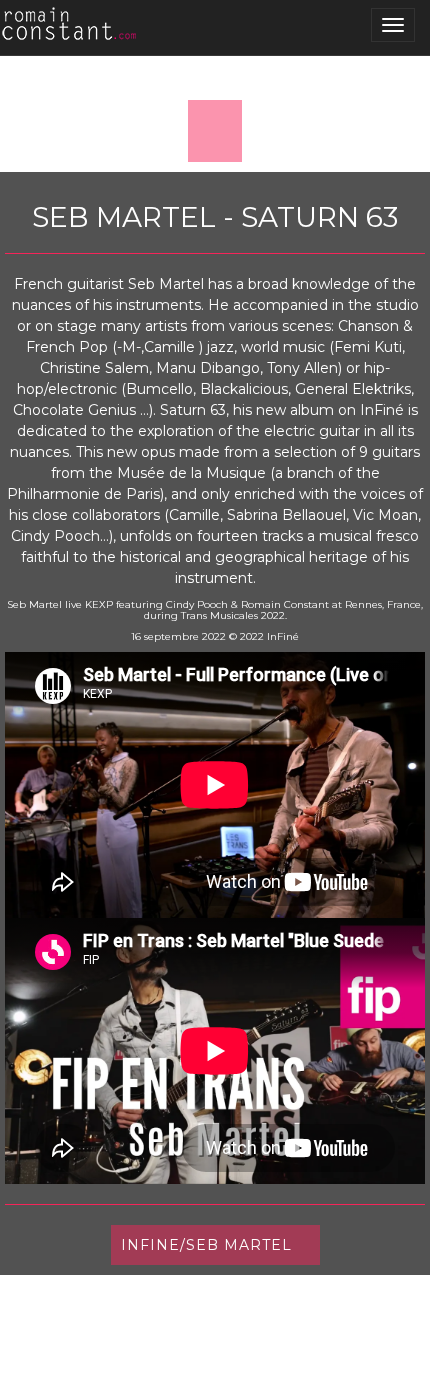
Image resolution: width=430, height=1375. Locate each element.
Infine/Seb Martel (206, 1245)
